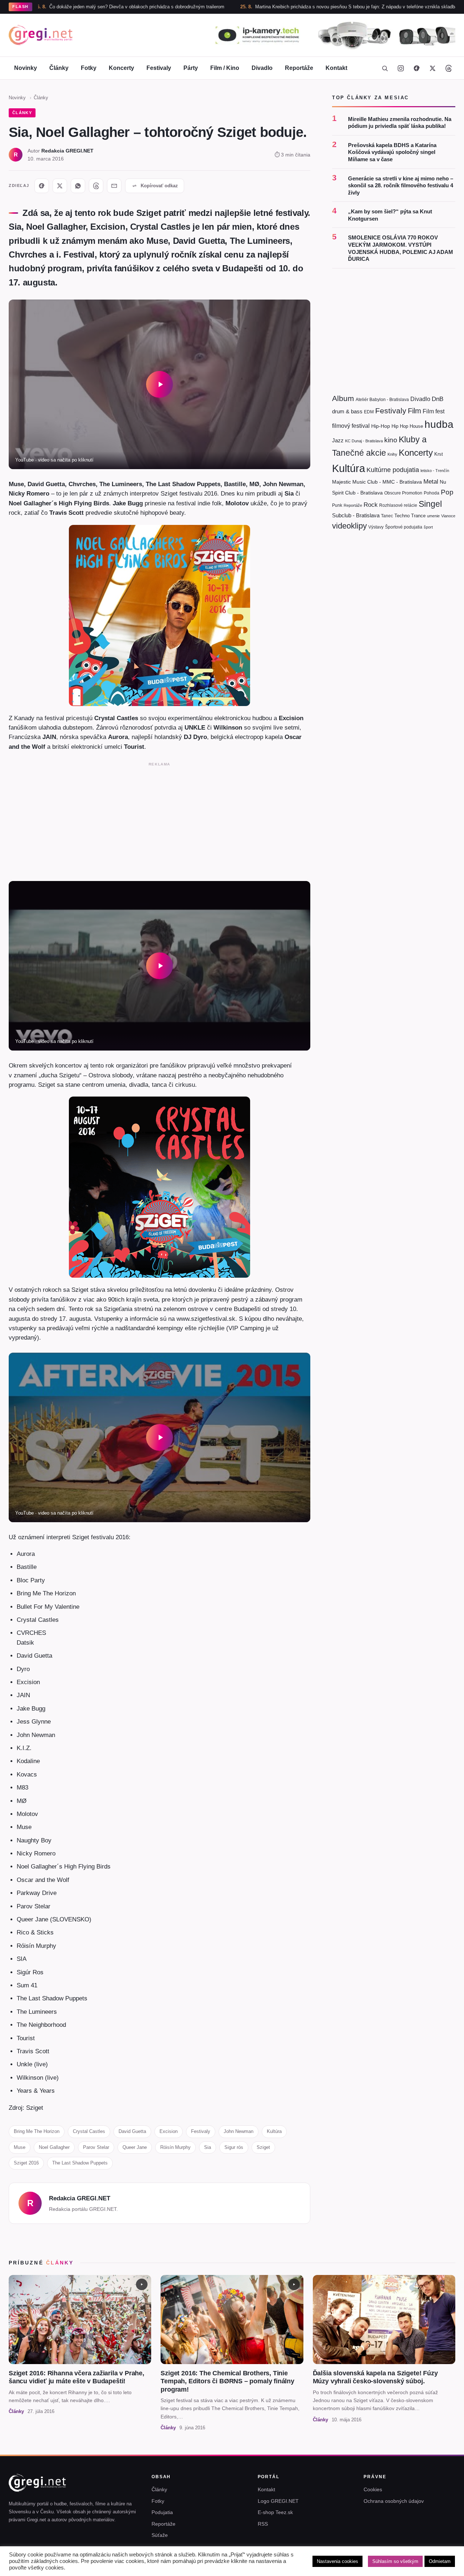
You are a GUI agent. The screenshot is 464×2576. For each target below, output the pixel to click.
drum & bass (347, 411)
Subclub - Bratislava (356, 515)
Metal (431, 481)
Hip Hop (400, 426)
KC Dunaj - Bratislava (364, 441)
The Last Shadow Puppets (80, 2163)
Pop (447, 492)
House (416, 426)
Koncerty (121, 68)
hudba (439, 424)
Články (59, 68)
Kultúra (274, 2131)
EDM (369, 411)
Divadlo (262, 68)
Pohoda (432, 493)
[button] (159, 384)
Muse (20, 2147)
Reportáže (299, 68)
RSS (263, 2524)
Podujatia (162, 2512)
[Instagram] (401, 68)
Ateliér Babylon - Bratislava (382, 400)
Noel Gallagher (54, 2147)
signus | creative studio (431, 2566)
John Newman (239, 2131)
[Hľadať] (385, 68)
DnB (438, 399)
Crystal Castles (89, 2131)
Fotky (89, 68)
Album (343, 398)
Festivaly (159, 68)
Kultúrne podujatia (393, 469)
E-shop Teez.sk (275, 2512)
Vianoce (448, 515)
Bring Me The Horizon (37, 2131)
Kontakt (336, 68)
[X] (60, 186)
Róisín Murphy (175, 2147)
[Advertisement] (159, 820)
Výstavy (376, 527)
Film (415, 410)
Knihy (392, 454)
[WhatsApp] (78, 186)
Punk (337, 505)
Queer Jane (135, 2147)
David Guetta (132, 2131)
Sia (208, 2147)
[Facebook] (417, 68)
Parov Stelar (96, 2147)
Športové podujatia (404, 527)
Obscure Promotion (403, 493)
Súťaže (160, 2535)
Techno (402, 515)
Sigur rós (234, 2147)
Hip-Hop (381, 426)
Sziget (263, 2147)
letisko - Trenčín (435, 470)
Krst (439, 454)
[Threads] (448, 68)
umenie (433, 515)
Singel (430, 504)
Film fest (434, 411)
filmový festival (351, 426)
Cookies (373, 2489)
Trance (418, 515)
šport (428, 527)
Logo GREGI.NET (278, 2501)
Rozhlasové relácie (398, 505)
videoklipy (349, 526)
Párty (191, 68)
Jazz (338, 440)
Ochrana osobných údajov (394, 2501)
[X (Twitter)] (432, 68)
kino (391, 440)
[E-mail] (114, 186)
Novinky (26, 68)
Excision (169, 2131)
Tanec (387, 515)
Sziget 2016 (26, 2163)
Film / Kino (225, 68)
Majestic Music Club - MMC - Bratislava (377, 481)
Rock (371, 504)
